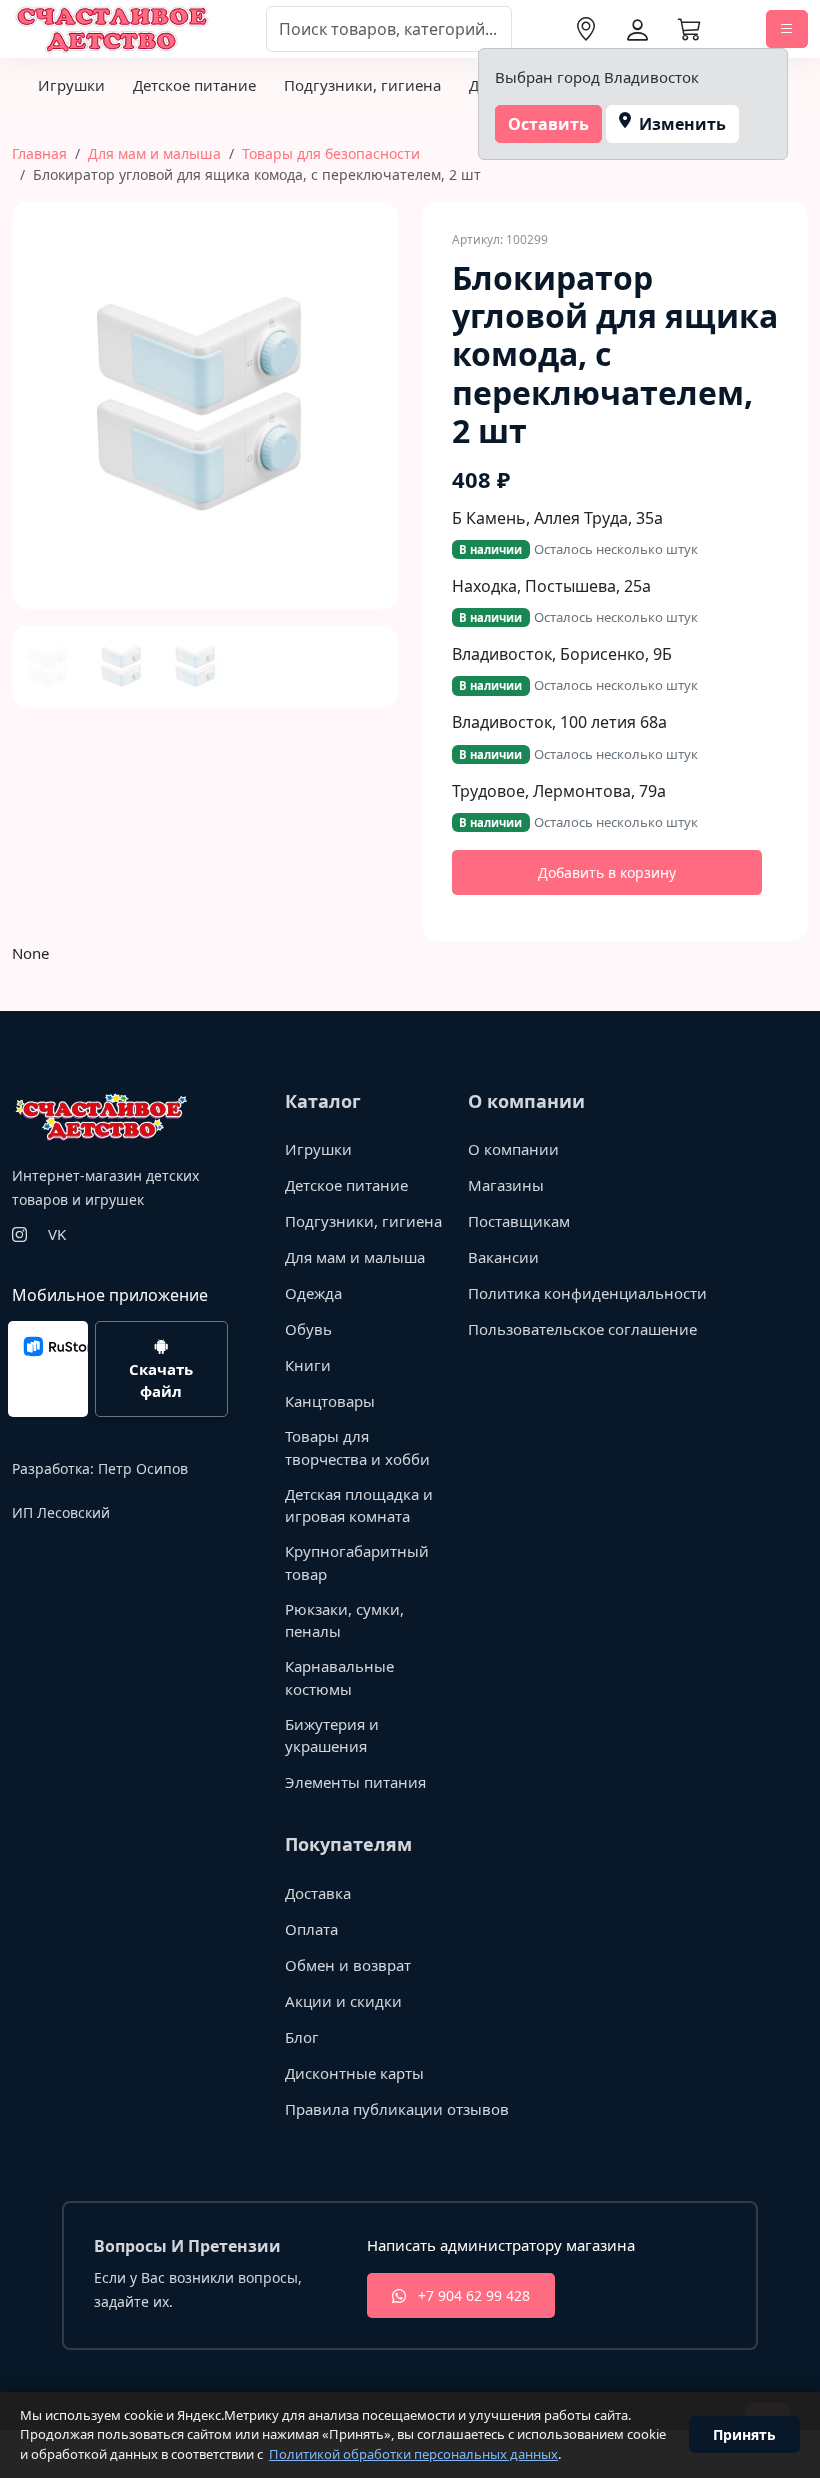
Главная (39, 153)
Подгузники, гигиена (362, 85)
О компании (513, 1149)
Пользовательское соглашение (582, 1329)
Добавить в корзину (607, 872)
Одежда (313, 1293)
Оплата (311, 1929)
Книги (308, 1365)
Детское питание (194, 85)
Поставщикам (519, 1221)
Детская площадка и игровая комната (359, 1505)
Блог (302, 2037)
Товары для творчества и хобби (357, 1447)
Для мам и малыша (154, 153)
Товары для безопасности (331, 153)
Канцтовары (330, 1401)
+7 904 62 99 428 (472, 2295)
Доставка (318, 1893)
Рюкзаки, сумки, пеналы (344, 1620)
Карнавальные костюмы (339, 1677)
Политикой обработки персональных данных (413, 2454)
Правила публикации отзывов (397, 2109)
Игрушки (71, 85)
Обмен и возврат (348, 1965)
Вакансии (503, 1257)
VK (57, 1234)
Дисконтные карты (354, 2073)
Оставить (548, 124)
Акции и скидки (343, 2001)
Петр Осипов (143, 1468)
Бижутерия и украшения (332, 1735)
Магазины (506, 1185)
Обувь (308, 1329)
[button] (31, 454)
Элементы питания (355, 1782)
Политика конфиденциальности (587, 1293)
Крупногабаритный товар (357, 1562)
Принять (744, 2434)
